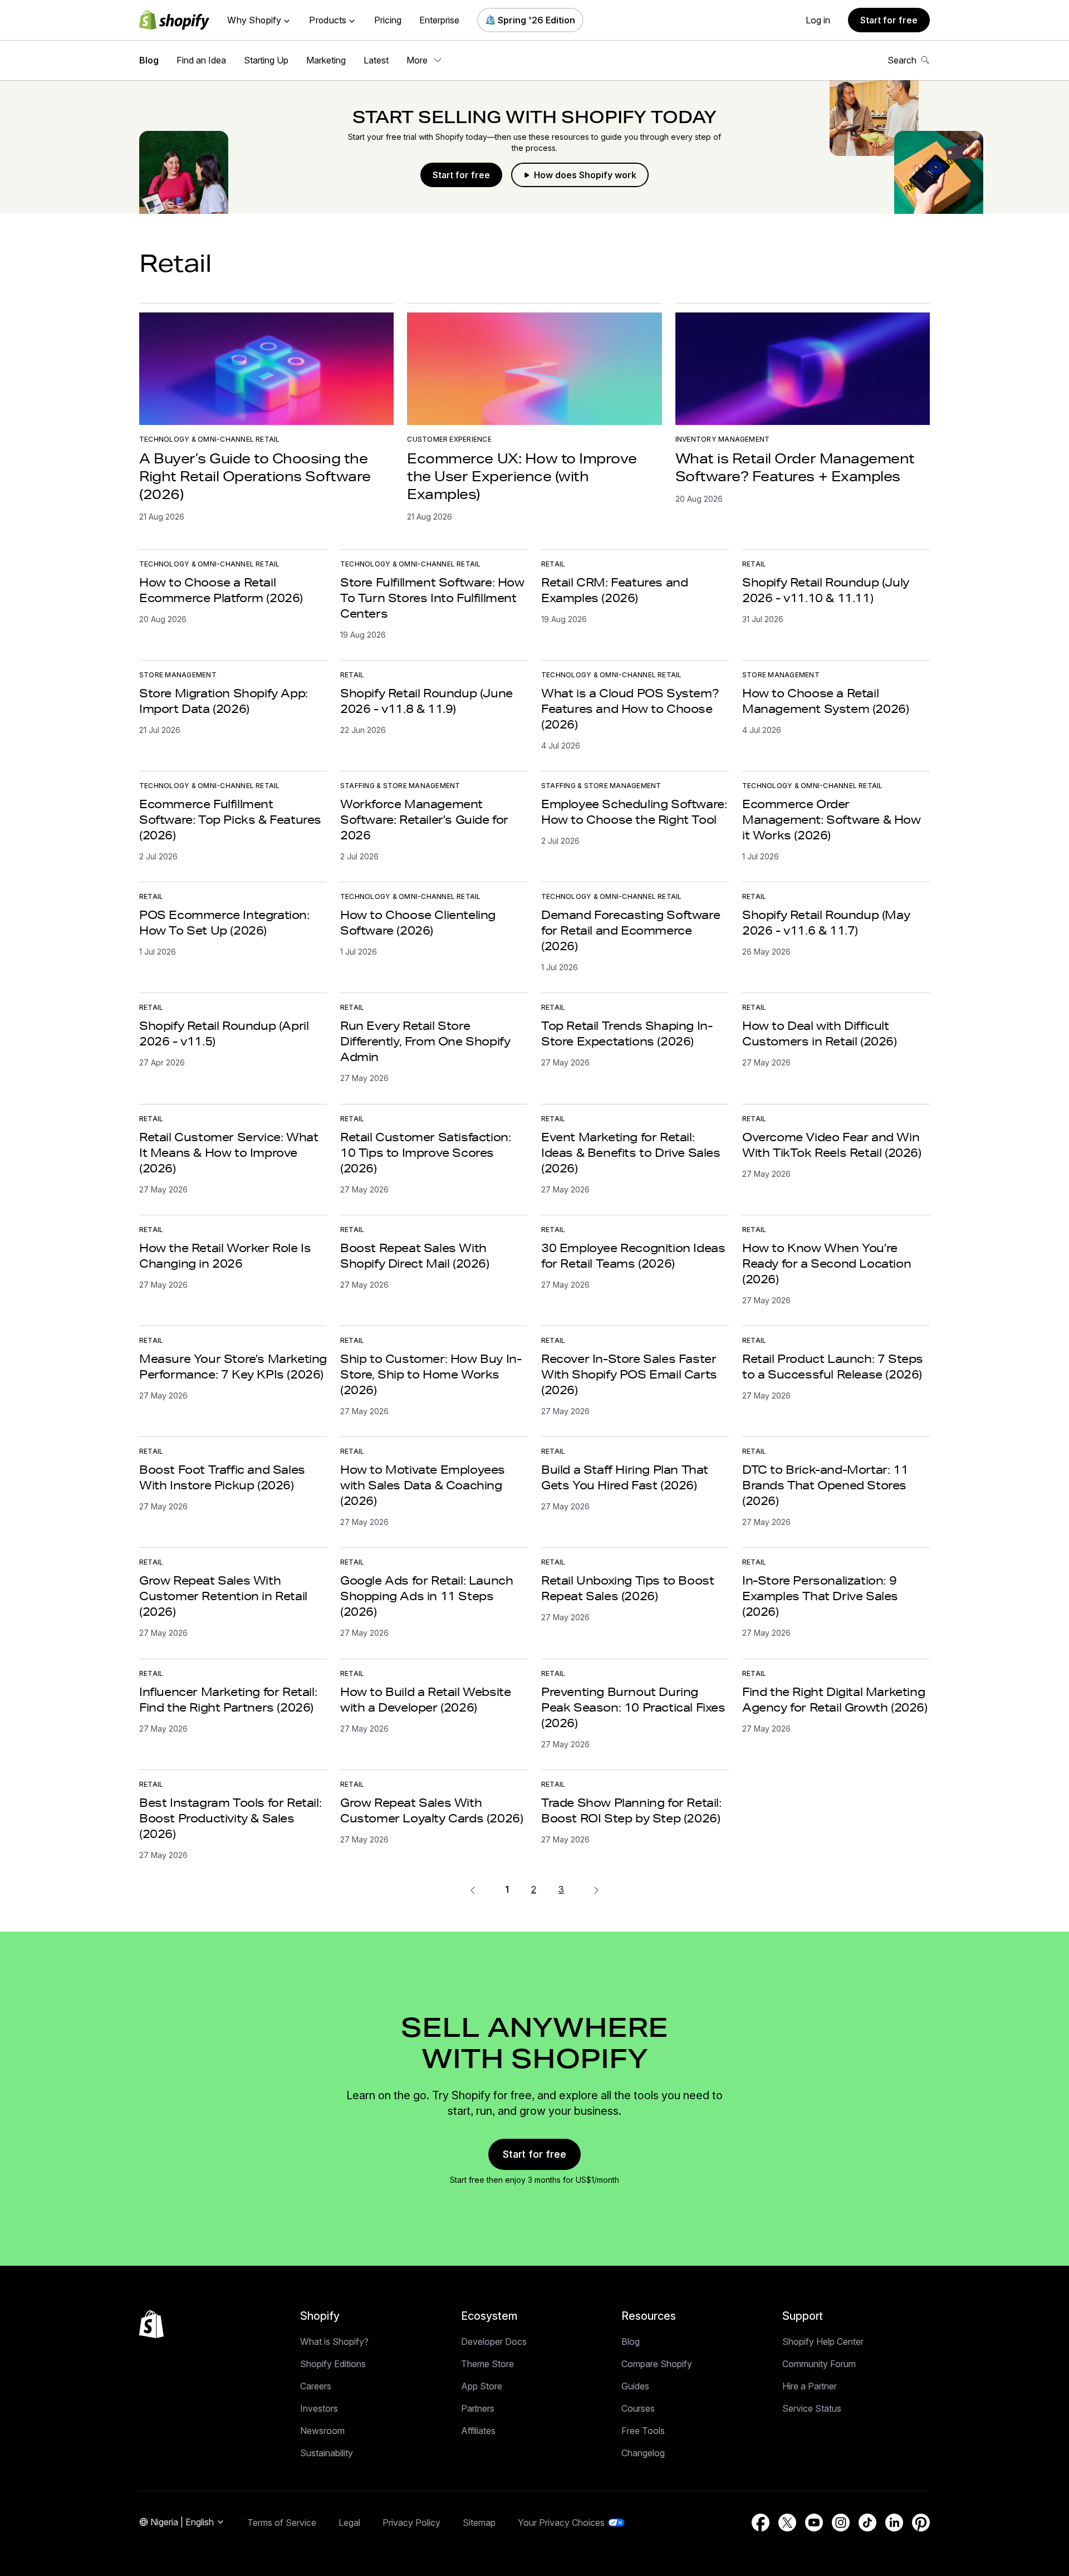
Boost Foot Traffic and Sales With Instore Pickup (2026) (222, 1477)
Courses (638, 2408)
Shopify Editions (333, 2364)
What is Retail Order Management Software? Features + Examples (795, 467)
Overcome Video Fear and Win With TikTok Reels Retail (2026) (832, 1145)
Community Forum (819, 2364)
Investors (319, 2408)
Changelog (643, 2453)
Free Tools (643, 2431)
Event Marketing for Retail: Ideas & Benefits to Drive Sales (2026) (631, 1152)
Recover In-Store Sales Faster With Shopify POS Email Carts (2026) (629, 1374)
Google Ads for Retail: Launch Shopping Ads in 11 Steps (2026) (426, 1596)
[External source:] (596, 1889)
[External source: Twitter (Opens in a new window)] (787, 2523)
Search (902, 60)
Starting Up (266, 60)
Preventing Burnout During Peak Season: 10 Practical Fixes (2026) (633, 1707)
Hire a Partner (810, 2386)
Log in (818, 20)
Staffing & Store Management (400, 786)
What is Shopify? (334, 2342)
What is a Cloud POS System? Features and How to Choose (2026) (630, 708)
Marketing (326, 60)
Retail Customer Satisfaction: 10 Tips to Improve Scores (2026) (425, 1152)
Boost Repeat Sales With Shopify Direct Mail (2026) (415, 1255)
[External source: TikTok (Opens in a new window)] (867, 2523)
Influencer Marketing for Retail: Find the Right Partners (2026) (228, 1699)
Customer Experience (449, 439)
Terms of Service (282, 2523)
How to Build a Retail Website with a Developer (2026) (425, 1699)
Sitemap (479, 2523)
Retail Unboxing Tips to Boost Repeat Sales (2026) (627, 1588)
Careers (316, 2386)
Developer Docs (494, 2342)
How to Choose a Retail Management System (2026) (825, 701)
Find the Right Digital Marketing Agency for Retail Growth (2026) (835, 1699)
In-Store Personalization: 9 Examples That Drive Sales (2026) (820, 1596)
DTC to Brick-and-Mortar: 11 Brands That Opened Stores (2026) (825, 1485)
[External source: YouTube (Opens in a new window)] (814, 2523)
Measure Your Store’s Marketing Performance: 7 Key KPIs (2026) (233, 1366)
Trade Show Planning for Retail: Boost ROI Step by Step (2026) (631, 1810)
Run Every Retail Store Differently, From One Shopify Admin (425, 1041)
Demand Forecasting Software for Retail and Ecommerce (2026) (631, 930)
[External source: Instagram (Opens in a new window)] (841, 2523)
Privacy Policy (411, 2523)
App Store (482, 2386)
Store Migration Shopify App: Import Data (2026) (224, 701)
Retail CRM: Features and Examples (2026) (614, 590)
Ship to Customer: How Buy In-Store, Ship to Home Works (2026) (431, 1374)
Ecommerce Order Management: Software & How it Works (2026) (832, 819)
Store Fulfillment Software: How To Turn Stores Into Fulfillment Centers (432, 598)
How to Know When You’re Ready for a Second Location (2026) (827, 1263)
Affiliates (478, 2431)
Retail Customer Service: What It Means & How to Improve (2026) (229, 1152)
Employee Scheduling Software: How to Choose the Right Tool (634, 812)
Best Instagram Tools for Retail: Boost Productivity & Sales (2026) (230, 1818)
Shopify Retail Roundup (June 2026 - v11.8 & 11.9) (426, 701)
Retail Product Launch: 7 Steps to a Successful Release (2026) (833, 1366)
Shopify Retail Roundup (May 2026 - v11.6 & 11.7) (826, 922)
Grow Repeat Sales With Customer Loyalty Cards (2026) (431, 1810)
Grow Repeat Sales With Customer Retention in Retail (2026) (223, 1596)
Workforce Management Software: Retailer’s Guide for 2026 (424, 819)
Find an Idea (201, 60)
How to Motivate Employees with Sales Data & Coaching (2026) (423, 1485)
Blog (149, 60)
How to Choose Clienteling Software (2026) (418, 922)
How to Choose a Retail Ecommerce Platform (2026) (221, 590)
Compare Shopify (657, 2364)
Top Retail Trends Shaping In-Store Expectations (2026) (627, 1033)
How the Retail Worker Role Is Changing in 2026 (225, 1255)
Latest (376, 60)
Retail (553, 564)
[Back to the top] (151, 2324)
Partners (478, 2408)
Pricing (388, 20)
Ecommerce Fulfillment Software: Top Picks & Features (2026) (230, 819)
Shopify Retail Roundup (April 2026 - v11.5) (224, 1033)
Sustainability (327, 2453)
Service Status (812, 2408)
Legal (349, 2523)
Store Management (178, 675)
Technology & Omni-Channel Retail (210, 439)
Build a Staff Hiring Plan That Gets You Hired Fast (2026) (625, 1477)
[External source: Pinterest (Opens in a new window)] (921, 2523)
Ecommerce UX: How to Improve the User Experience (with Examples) (522, 476)
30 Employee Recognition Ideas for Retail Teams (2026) (633, 1255)
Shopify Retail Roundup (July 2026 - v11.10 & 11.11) (826, 590)
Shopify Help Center (823, 2342)
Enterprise (439, 20)
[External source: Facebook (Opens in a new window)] (761, 2523)
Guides (635, 2386)
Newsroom (322, 2431)
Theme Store (487, 2364)
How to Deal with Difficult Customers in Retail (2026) (820, 1033)
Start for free (889, 20)
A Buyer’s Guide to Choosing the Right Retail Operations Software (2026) (255, 476)
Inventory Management (723, 439)
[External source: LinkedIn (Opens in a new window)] (894, 2523)
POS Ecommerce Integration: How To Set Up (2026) (224, 922)
